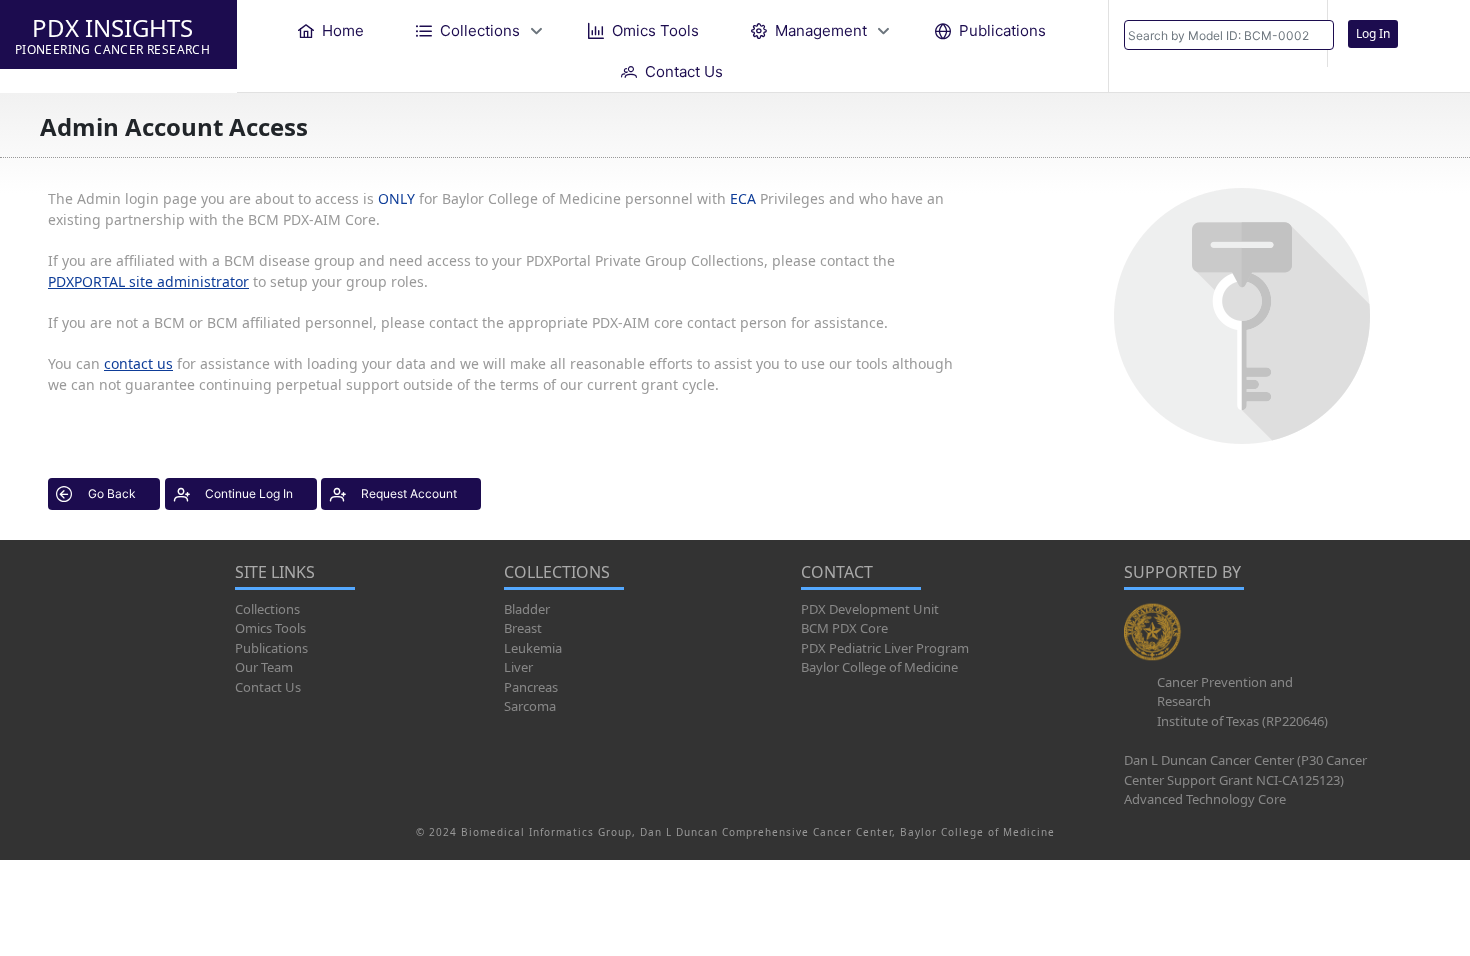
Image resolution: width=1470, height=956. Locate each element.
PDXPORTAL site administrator (148, 281)
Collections (267, 609)
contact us (138, 363)
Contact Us (268, 687)
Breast (523, 628)
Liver (518, 667)
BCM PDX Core (844, 628)
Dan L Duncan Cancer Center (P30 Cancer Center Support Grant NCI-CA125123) (1245, 770)
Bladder (527, 609)
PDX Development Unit (870, 609)
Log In (1373, 33)
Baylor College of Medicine (879, 667)
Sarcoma (530, 706)
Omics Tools (270, 628)
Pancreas (531, 687)
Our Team (264, 667)
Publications (271, 648)
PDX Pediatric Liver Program (885, 648)
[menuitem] (331, 30)
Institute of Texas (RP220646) (1242, 721)
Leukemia (533, 648)
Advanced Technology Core (1205, 799)
